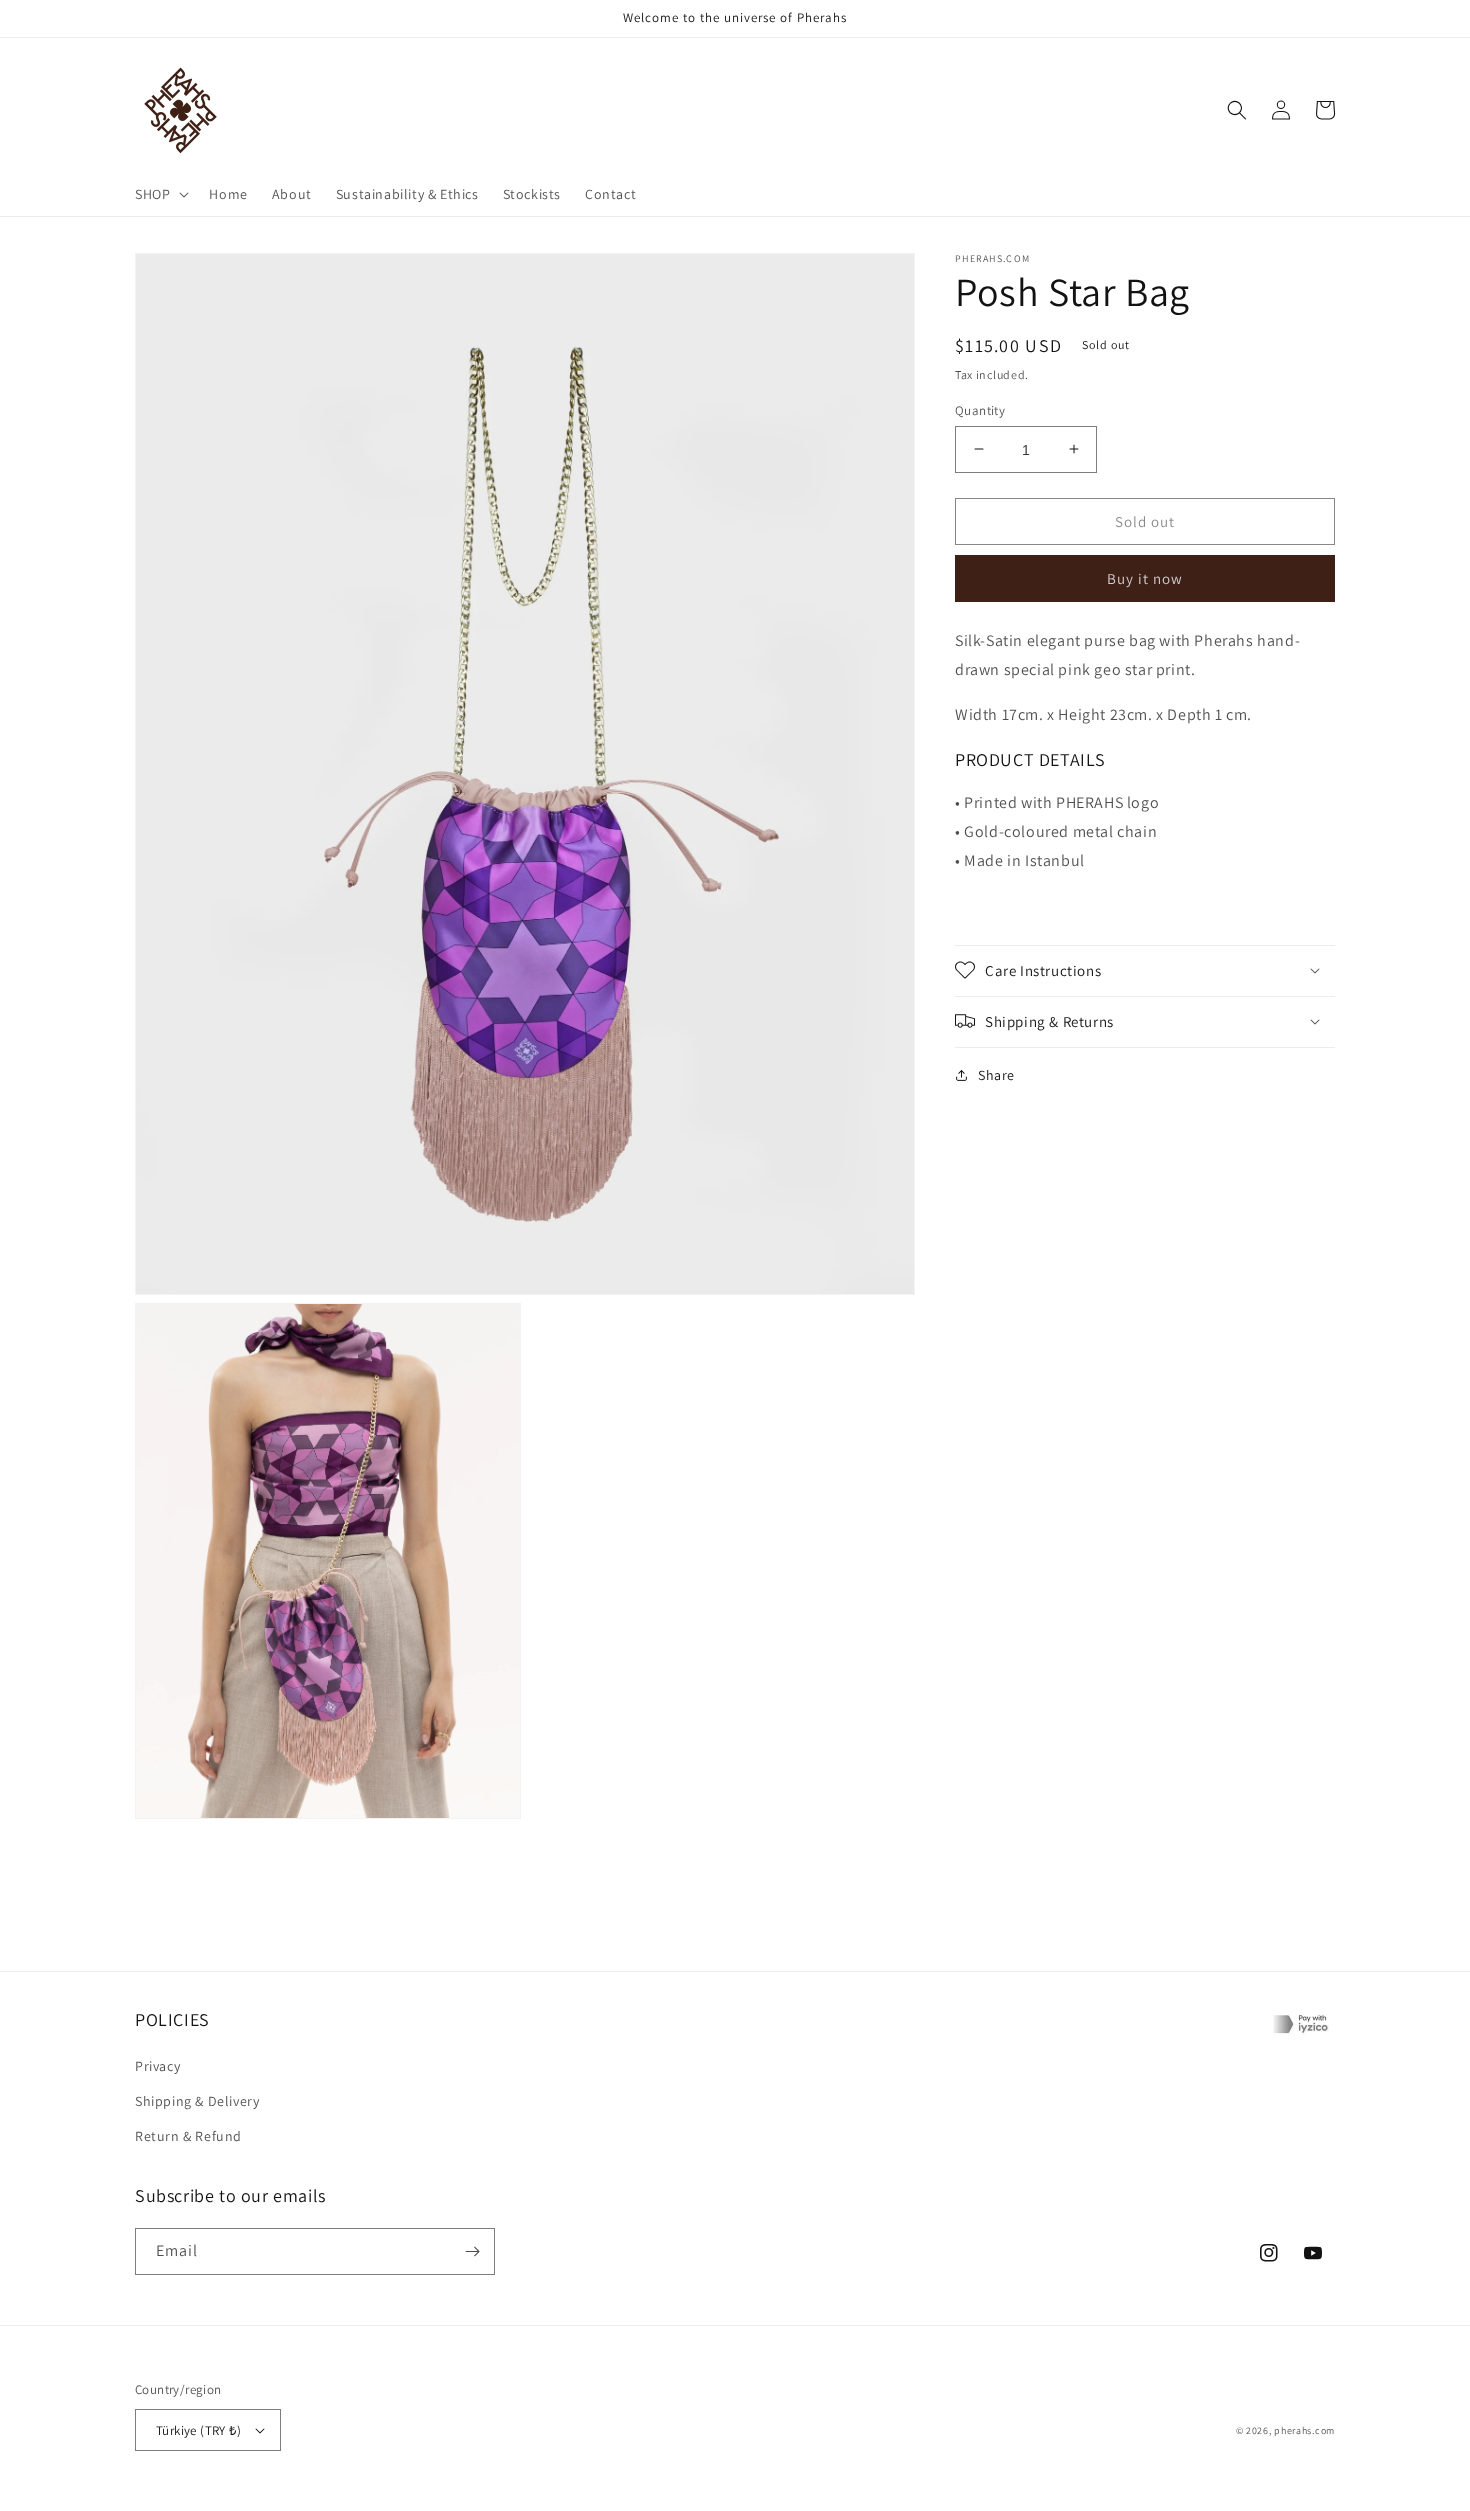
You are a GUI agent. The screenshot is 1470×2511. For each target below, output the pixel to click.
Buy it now (1145, 577)
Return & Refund (188, 2136)
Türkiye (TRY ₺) (198, 2430)
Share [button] (996, 1074)
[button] (160, 194)
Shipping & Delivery (197, 2101)
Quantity (980, 409)
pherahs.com (1304, 2430)
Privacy (157, 2066)
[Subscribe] (472, 2251)
